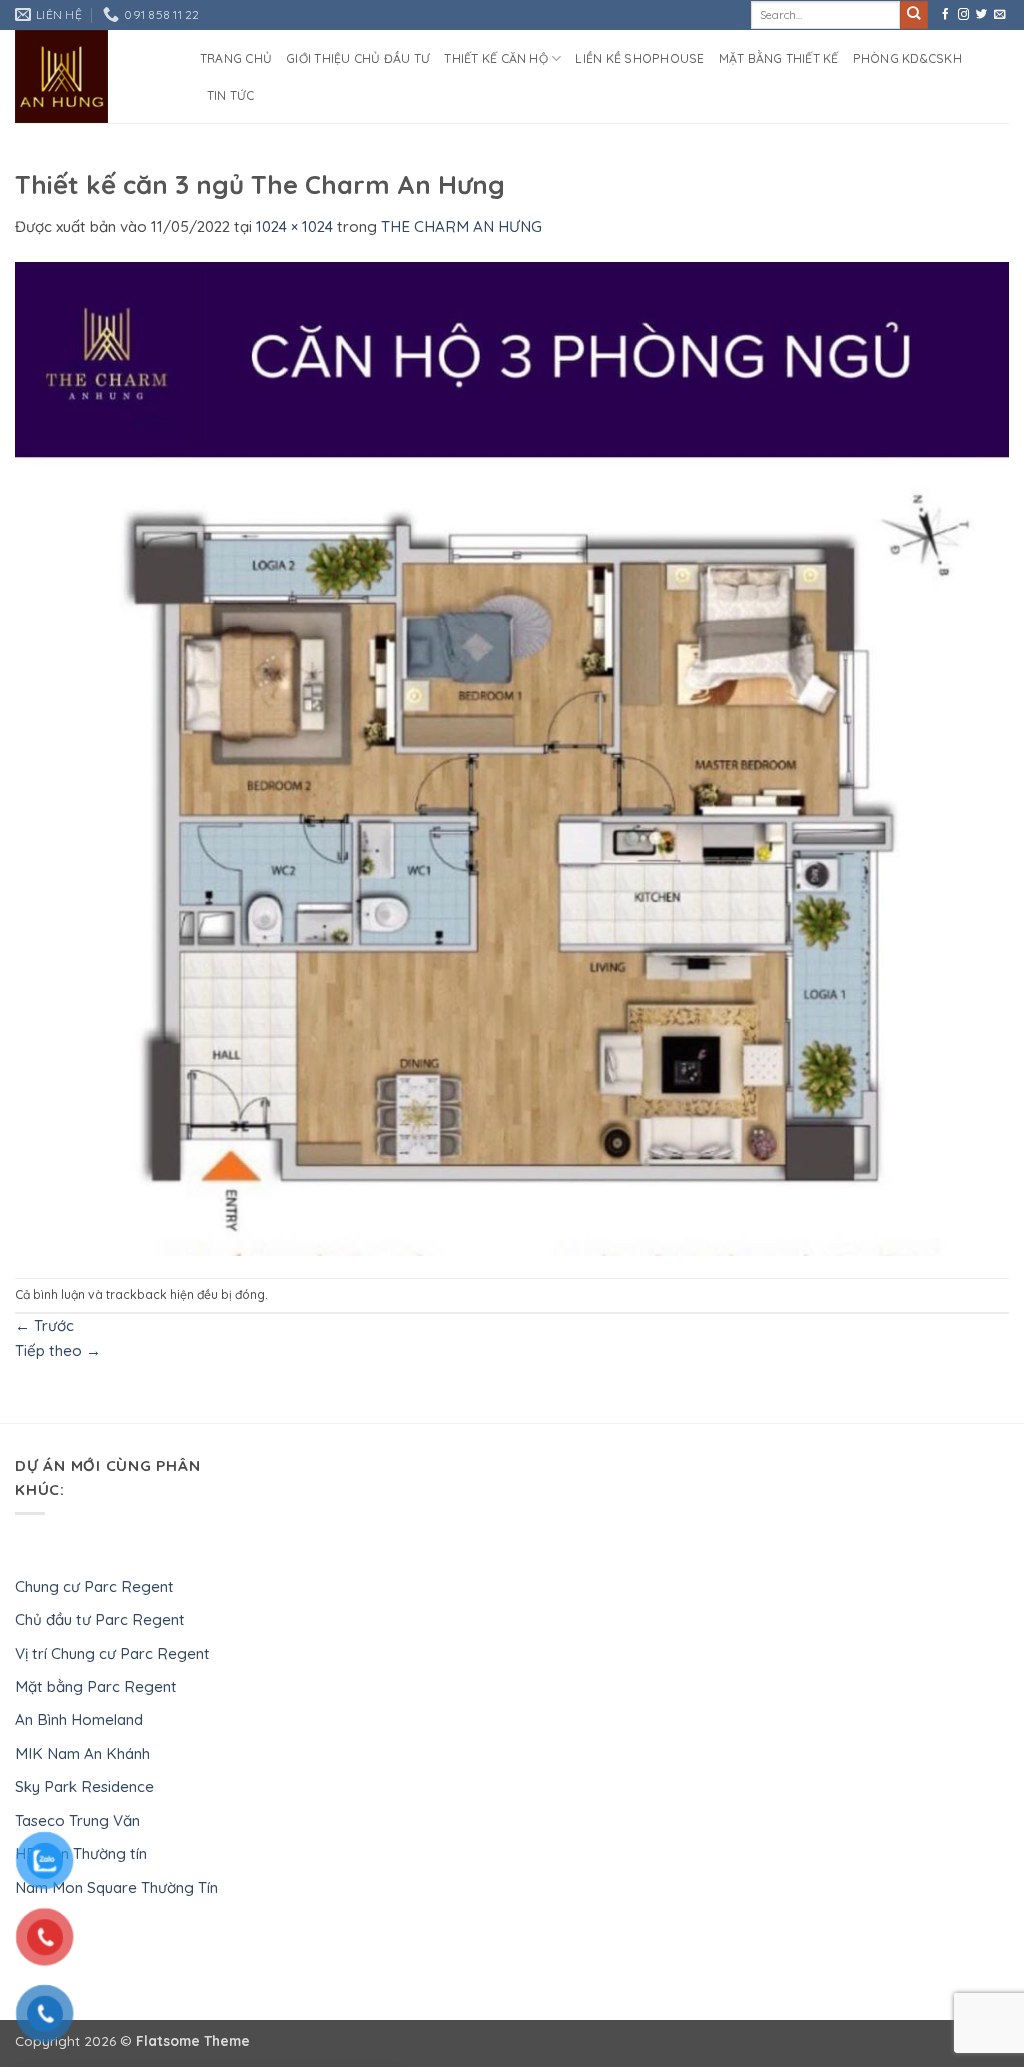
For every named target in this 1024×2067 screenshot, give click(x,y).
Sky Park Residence (84, 1786)
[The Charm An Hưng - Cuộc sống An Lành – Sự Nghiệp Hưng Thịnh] (92, 76)
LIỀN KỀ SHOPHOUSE (639, 58)
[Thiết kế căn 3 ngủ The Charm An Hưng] (512, 756)
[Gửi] (914, 15)
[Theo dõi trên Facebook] (945, 15)
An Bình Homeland (79, 1719)
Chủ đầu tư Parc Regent (100, 1619)
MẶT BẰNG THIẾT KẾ (779, 58)
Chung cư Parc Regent (94, 1586)
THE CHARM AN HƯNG (461, 226)
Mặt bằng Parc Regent (96, 1686)
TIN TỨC (231, 95)
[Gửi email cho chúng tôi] (999, 15)
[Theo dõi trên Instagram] (963, 15)
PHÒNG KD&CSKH (907, 58)
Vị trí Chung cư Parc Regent (112, 1653)
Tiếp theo (58, 1350)
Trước (44, 1325)
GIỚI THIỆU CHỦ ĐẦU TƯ (358, 58)
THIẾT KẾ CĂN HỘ (496, 58)
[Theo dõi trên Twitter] (981, 15)
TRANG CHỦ (236, 58)
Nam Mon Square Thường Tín (116, 1887)
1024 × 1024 (294, 226)
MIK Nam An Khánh (82, 1753)
